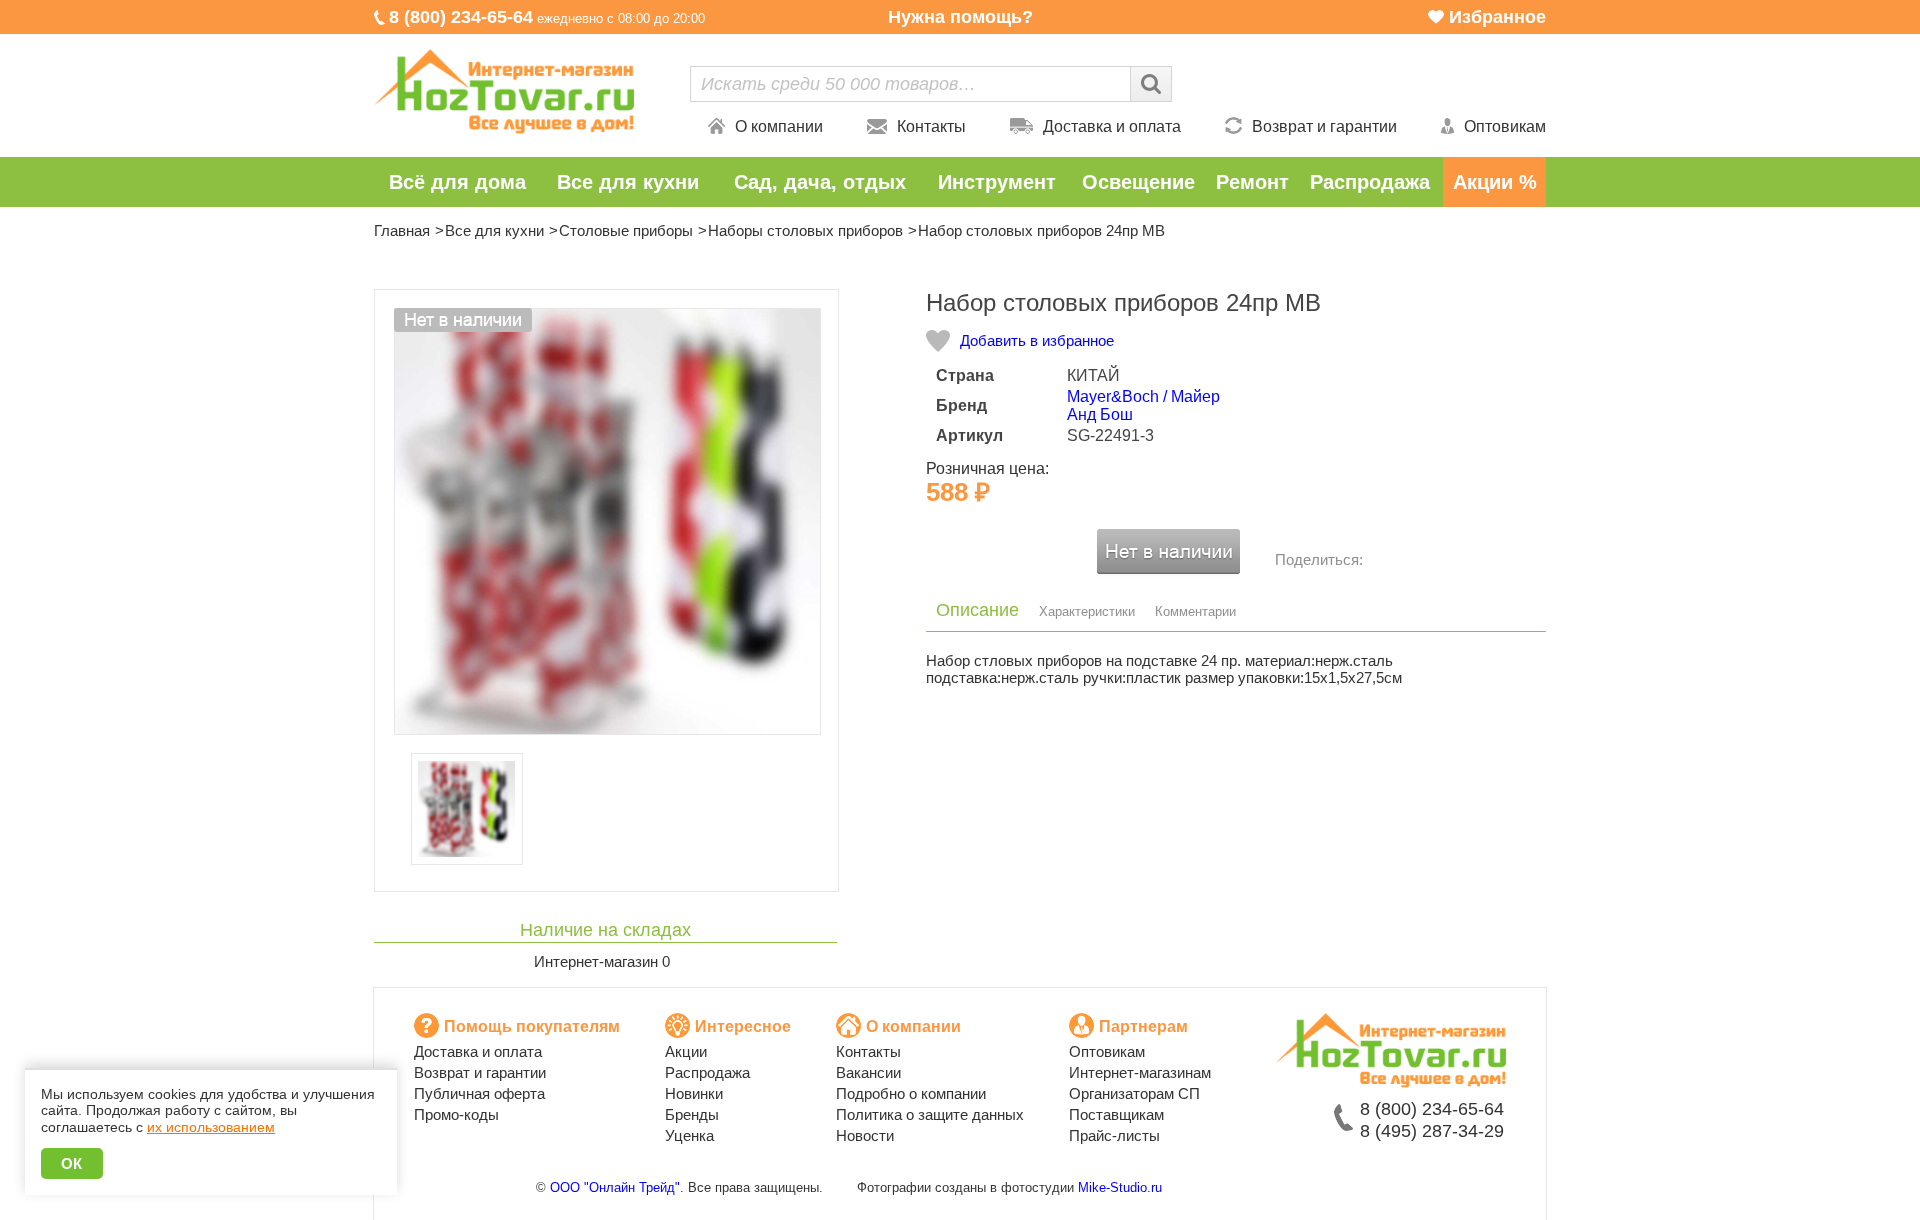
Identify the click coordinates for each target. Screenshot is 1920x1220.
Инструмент (997, 182)
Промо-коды (456, 1114)
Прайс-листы (1114, 1135)
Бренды (692, 1114)
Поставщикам (1116, 1114)
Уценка (689, 1135)
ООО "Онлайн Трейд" (615, 1187)
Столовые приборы (626, 230)
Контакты (931, 126)
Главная (402, 230)
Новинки (694, 1093)
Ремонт (1252, 182)
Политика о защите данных (930, 1114)
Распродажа (1370, 182)
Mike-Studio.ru (1120, 1187)
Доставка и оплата (1112, 126)
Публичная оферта (479, 1093)
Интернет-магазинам (1140, 1072)
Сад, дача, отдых (820, 182)
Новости (865, 1135)
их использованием (211, 1127)
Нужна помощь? (960, 17)
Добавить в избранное (1037, 340)
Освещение (1138, 182)
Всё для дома (457, 182)
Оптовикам (1505, 126)
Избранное (1497, 17)
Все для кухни (628, 182)
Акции (686, 1051)
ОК (72, 1163)
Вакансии (868, 1072)
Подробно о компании (911, 1093)
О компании (779, 126)
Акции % (1495, 182)
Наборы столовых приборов (805, 230)
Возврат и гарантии (1324, 126)
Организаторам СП (1134, 1093)
